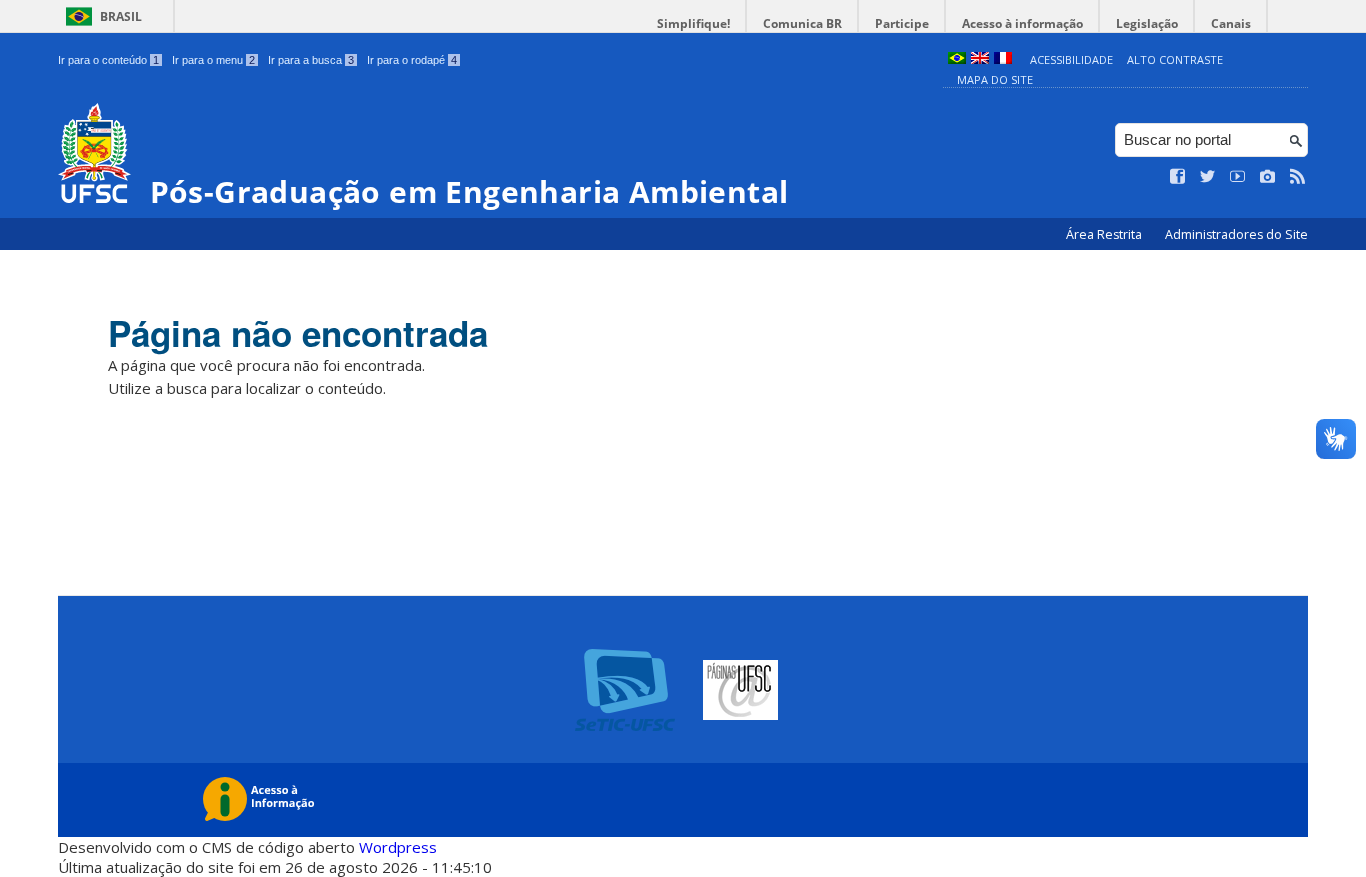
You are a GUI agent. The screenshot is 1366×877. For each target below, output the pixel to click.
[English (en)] (980, 59)
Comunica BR (802, 23)
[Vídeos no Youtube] (1238, 177)
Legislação (1147, 23)
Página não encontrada (298, 333)
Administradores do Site (1236, 234)
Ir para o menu (213, 60)
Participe (902, 23)
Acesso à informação (1022, 23)
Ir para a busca (311, 60)
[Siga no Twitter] (1208, 177)
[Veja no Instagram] (1268, 177)
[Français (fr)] (1003, 59)
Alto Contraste (1175, 59)
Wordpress (398, 847)
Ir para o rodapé (412, 60)
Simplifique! (693, 23)
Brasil (121, 16)
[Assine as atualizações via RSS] (1298, 177)
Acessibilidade (1071, 59)
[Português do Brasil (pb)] (957, 59)
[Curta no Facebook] (1178, 177)
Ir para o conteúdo (108, 60)
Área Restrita (1105, 234)
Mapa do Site (995, 79)
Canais (1231, 23)
